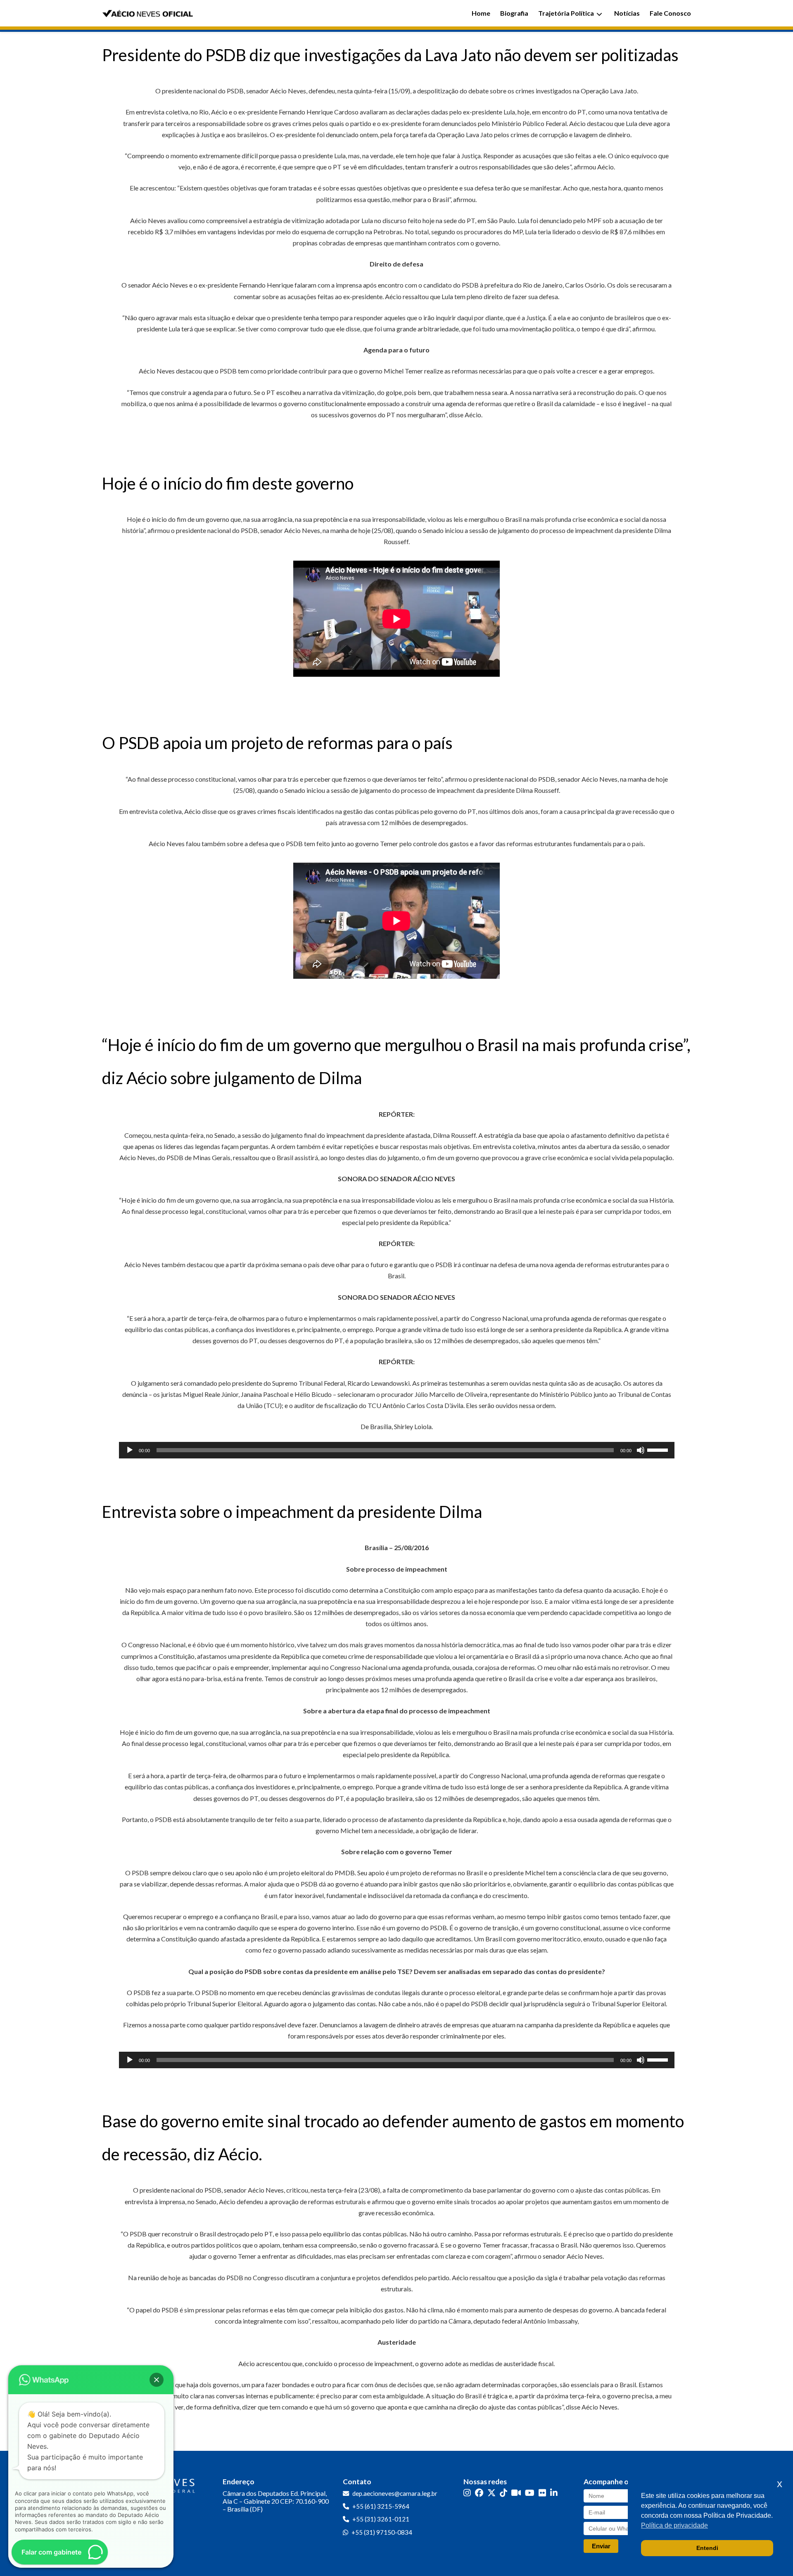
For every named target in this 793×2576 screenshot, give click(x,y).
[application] (397, 1450)
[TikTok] (503, 2493)
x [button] (780, 2484)
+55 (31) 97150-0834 (382, 2532)
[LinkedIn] (554, 2493)
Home (481, 13)
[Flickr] (542, 2493)
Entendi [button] (707, 2548)
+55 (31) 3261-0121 (381, 2519)
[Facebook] (479, 2493)
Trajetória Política (566, 13)
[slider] (659, 1449)
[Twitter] (491, 2493)
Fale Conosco (670, 13)
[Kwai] (516, 2493)
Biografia (514, 13)
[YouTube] (530, 2493)
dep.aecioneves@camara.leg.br (395, 2493)
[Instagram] (467, 2493)
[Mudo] (641, 1450)
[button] (157, 2380)
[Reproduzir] (130, 1450)
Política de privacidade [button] (674, 2525)
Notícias (627, 13)
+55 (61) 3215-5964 (381, 2506)
